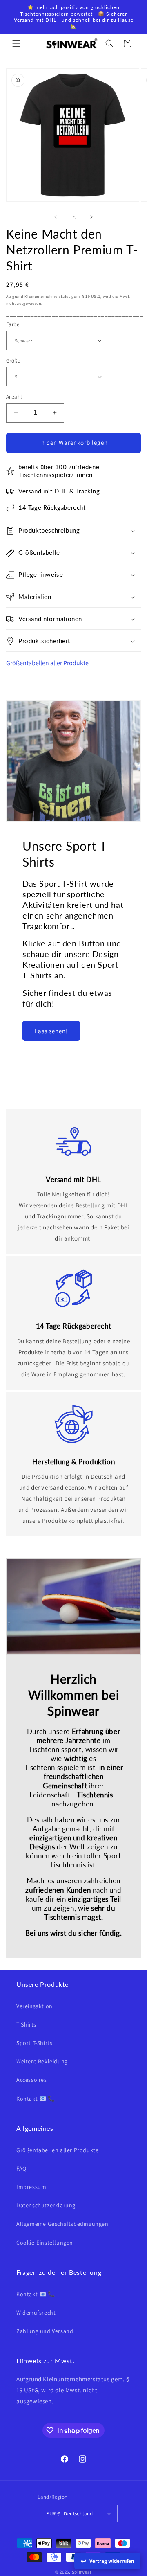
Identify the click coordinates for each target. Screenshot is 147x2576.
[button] (16, 43)
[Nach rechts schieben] (91, 217)
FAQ (21, 2168)
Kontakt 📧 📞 (36, 2099)
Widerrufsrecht (36, 2313)
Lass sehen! (51, 1031)
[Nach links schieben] (56, 217)
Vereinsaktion (35, 2006)
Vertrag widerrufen (112, 2561)
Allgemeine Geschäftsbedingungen (62, 2224)
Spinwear (82, 2572)
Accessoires (32, 2080)
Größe (13, 361)
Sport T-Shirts (34, 2043)
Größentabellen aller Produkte (47, 663)
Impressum (31, 2187)
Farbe (13, 324)
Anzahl (14, 397)
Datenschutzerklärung (46, 2205)
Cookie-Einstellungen (45, 2243)
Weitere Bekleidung (42, 2061)
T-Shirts (26, 2024)
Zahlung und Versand (45, 2331)
